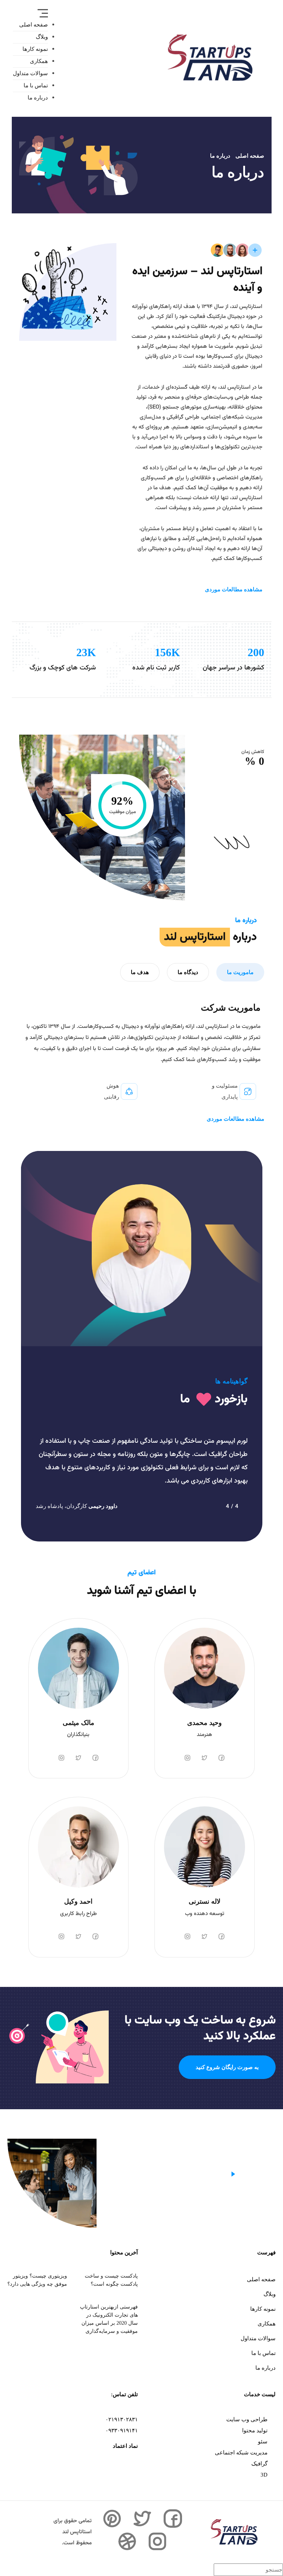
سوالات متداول (30, 73)
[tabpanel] (142, 1053)
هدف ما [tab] (140, 972)
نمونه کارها (35, 49)
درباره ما (38, 98)
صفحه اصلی (34, 25)
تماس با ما (36, 85)
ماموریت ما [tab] (240, 972)
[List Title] (221, 1757)
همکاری (39, 61)
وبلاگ (42, 37)
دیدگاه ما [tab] (188, 972)
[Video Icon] (233, 2174)
